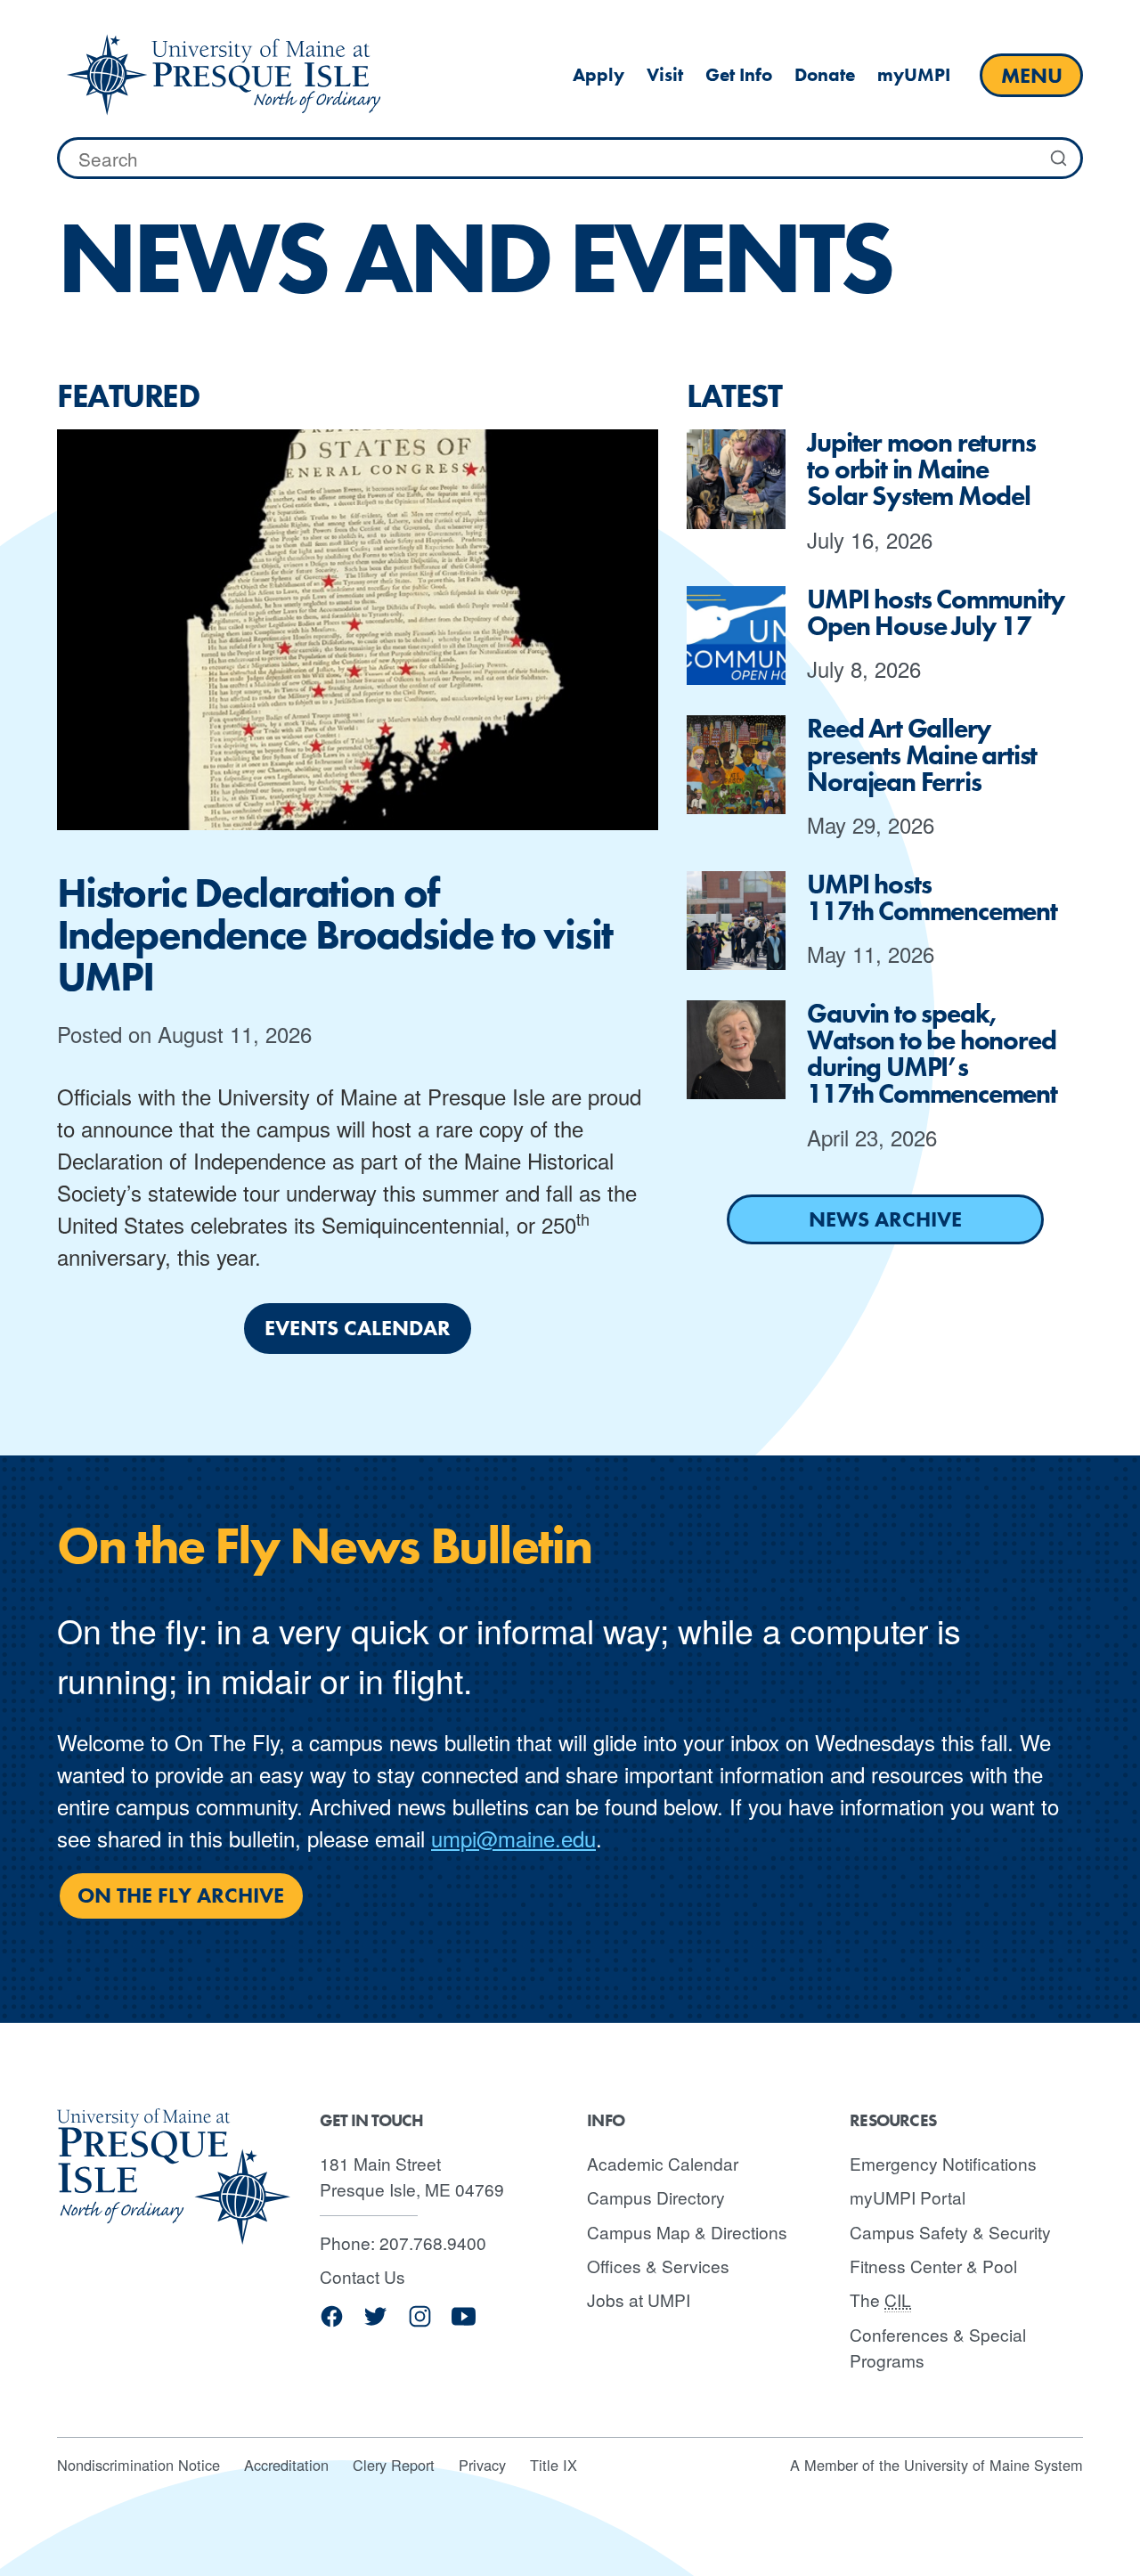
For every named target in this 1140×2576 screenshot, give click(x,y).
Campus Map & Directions (687, 2232)
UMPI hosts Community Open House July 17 (936, 613)
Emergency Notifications (943, 2163)
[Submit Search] (1059, 159)
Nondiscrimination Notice (138, 2465)
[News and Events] (224, 75)
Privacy (482, 2465)
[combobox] (570, 159)
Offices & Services (658, 2266)
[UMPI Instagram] (420, 2323)
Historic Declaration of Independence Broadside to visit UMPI (334, 935)
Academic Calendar (663, 2163)
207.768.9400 (433, 2242)
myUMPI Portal (908, 2197)
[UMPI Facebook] (332, 2323)
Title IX (554, 2465)
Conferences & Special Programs (938, 2347)
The (880, 2299)
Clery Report (394, 2465)
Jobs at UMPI (639, 2299)
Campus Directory (656, 2197)
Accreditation (286, 2465)
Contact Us (362, 2276)
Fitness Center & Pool (933, 2266)
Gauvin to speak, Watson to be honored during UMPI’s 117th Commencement (932, 1054)
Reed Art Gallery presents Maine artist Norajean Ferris (922, 755)
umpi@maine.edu (513, 1838)
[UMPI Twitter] (375, 2323)
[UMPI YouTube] (464, 2323)
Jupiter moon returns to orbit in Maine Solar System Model (921, 469)
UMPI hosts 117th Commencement (932, 898)
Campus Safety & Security (950, 2232)
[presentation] (358, 630)
